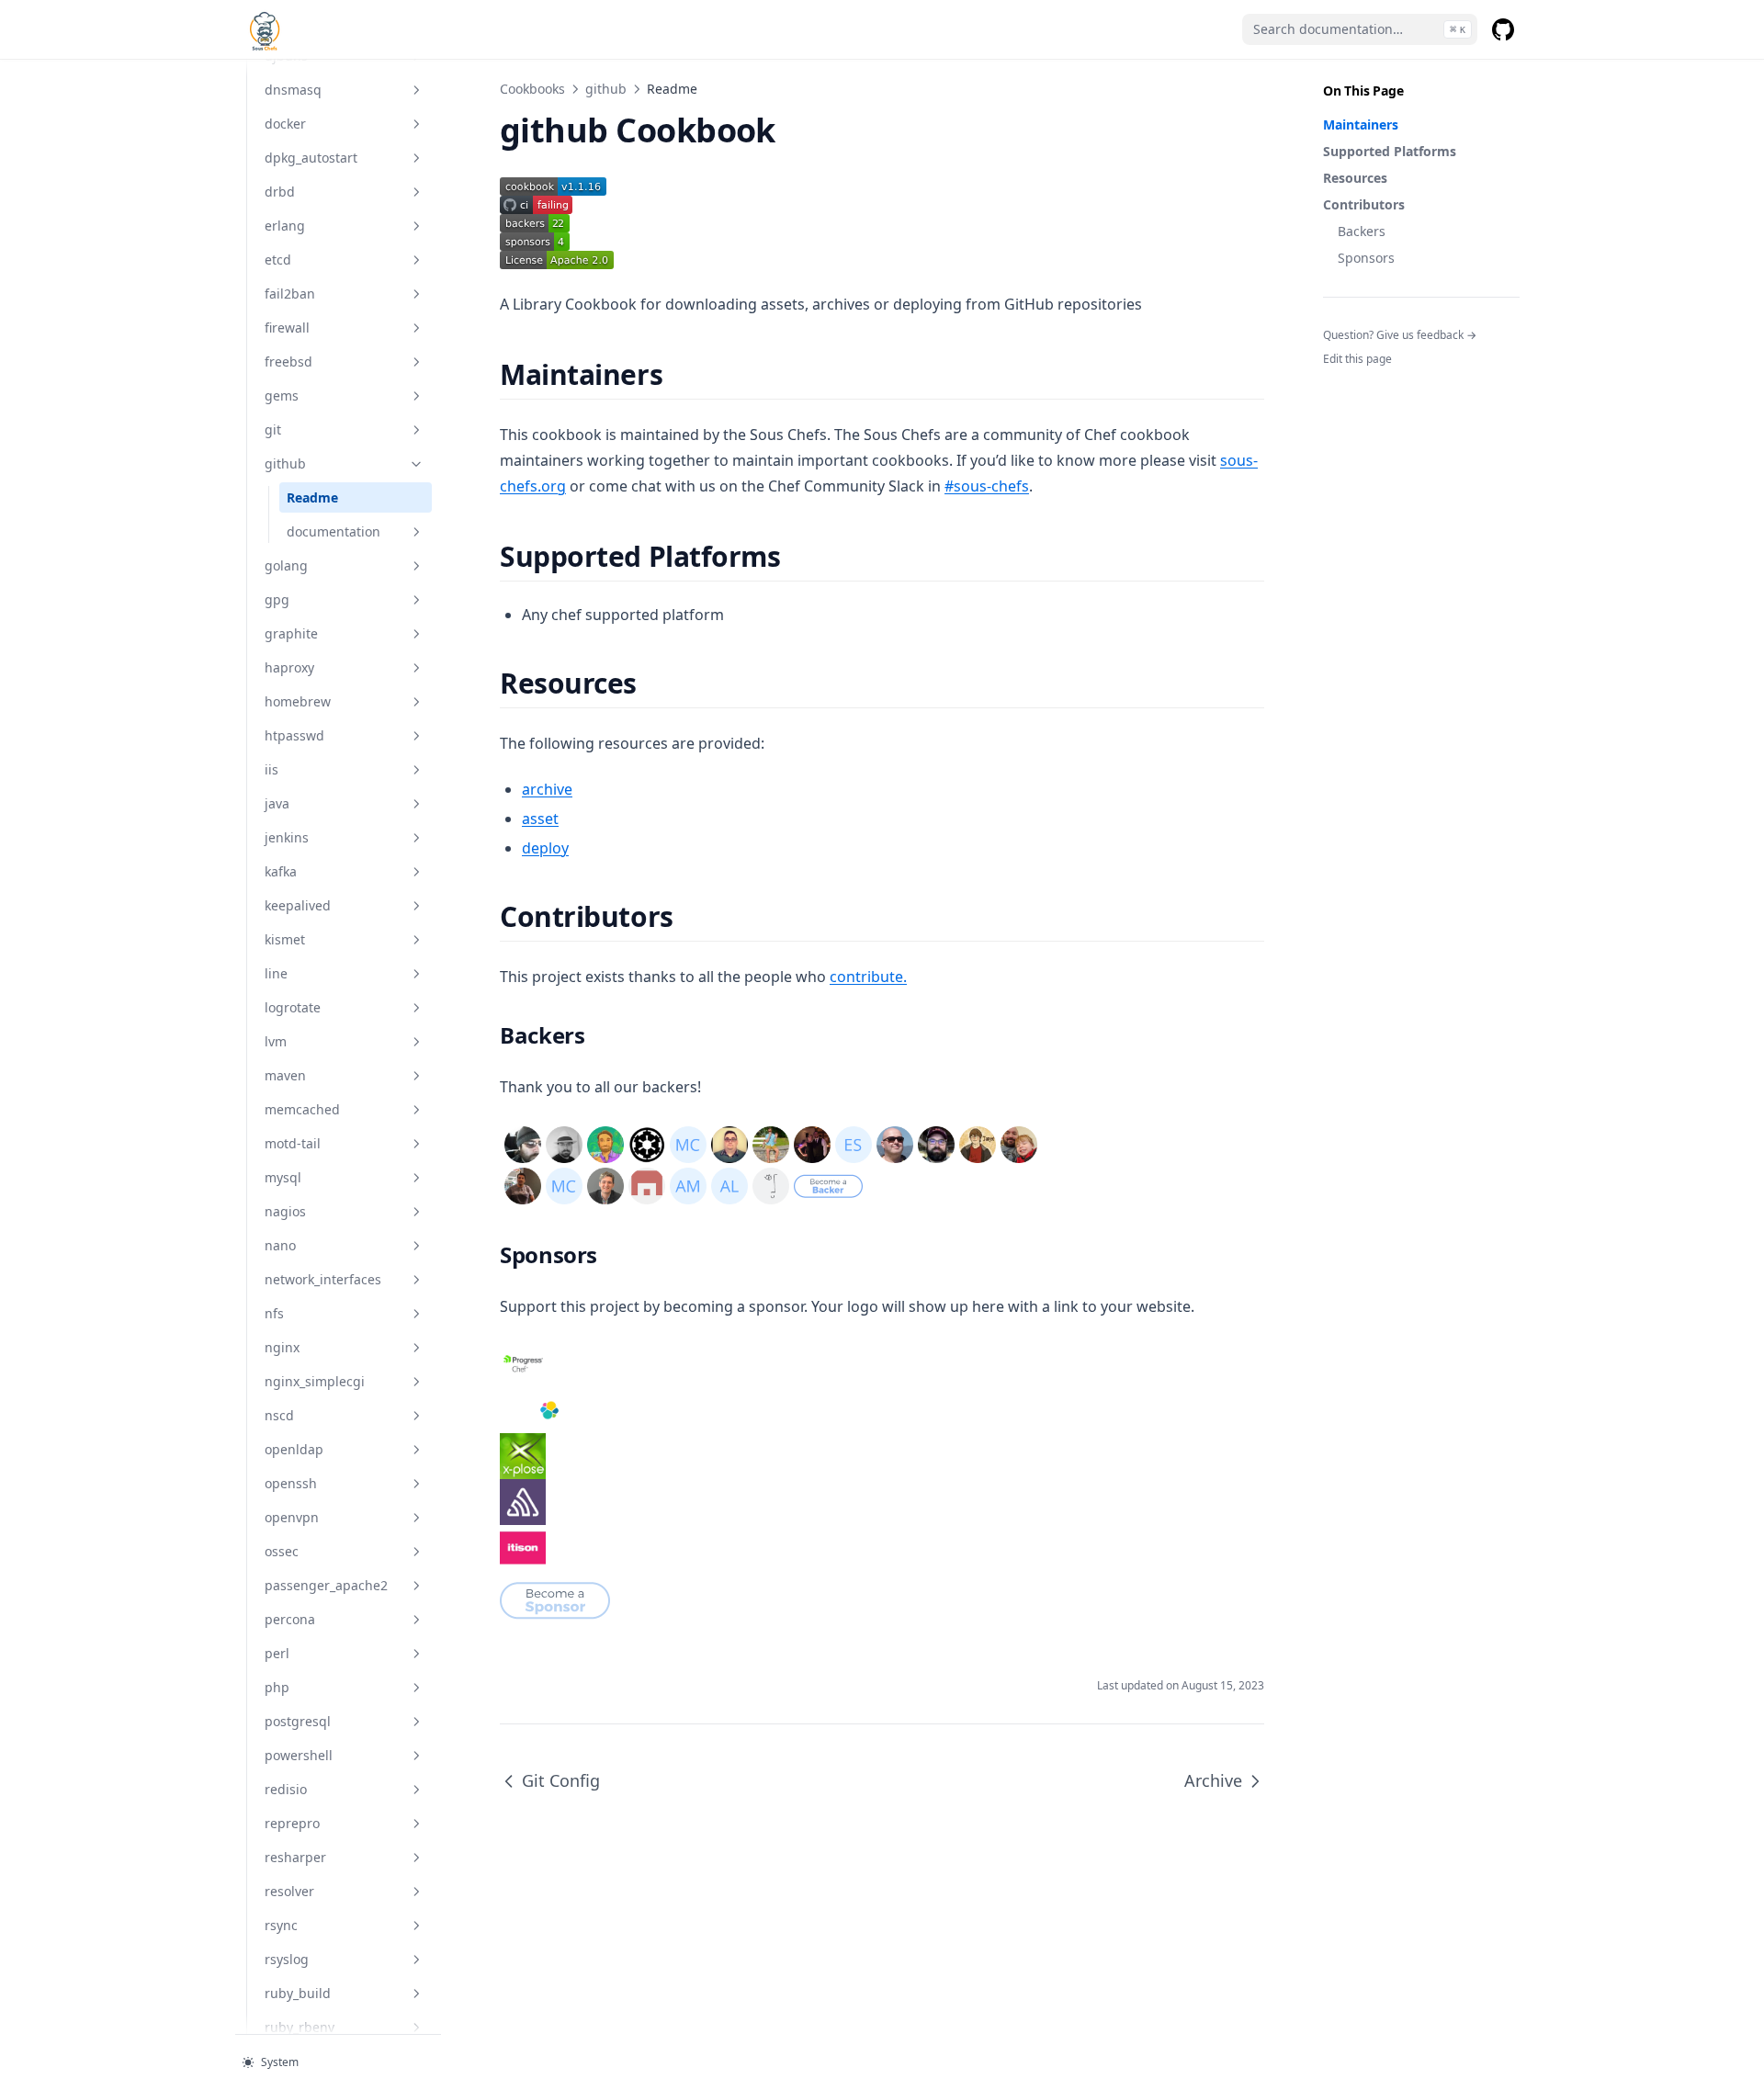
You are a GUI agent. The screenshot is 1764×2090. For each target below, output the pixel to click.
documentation (334, 531)
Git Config (561, 1780)
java (277, 803)
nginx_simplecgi (315, 1381)
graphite (291, 633)
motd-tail (293, 1143)
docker (285, 124)
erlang (285, 226)
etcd (278, 260)
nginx (282, 1347)
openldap (294, 1449)
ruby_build (298, 1993)
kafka (281, 871)
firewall (287, 328)
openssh (291, 1483)
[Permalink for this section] (678, 374)
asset (540, 819)
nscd (279, 1415)
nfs (274, 1313)
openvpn (292, 1517)
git (273, 429)
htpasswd (294, 735)
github (285, 463)
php (277, 1687)
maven (285, 1075)
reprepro (292, 1823)
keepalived (298, 905)
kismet (285, 939)
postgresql (298, 1721)
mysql (283, 1177)
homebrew (298, 701)
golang (286, 565)
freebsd (288, 362)
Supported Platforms (1390, 151)
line (276, 973)
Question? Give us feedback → (1400, 335)
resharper (295, 1857)
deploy (545, 848)
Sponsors (1366, 258)
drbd (280, 192)
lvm (276, 1041)
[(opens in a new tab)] (882, 186)
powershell (299, 1755)
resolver (289, 1891)
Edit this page (1357, 359)
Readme (312, 497)
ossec (282, 1551)
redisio (286, 1789)
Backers (1362, 231)
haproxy (289, 667)
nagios (285, 1211)
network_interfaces (323, 1279)
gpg (277, 599)
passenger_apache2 (326, 1585)
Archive (1213, 1780)
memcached (302, 1109)
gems (282, 395)
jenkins (287, 837)
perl (277, 1653)
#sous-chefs (987, 486)
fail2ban (290, 294)
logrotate (293, 1007)
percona (290, 1619)
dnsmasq (293, 90)
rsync (281, 1925)
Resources (1355, 178)
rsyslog (287, 1959)
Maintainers (1361, 124)
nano (280, 1245)
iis (271, 769)
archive (547, 789)
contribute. (868, 977)
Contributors (1364, 204)
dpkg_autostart (311, 158)
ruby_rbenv (300, 2027)
